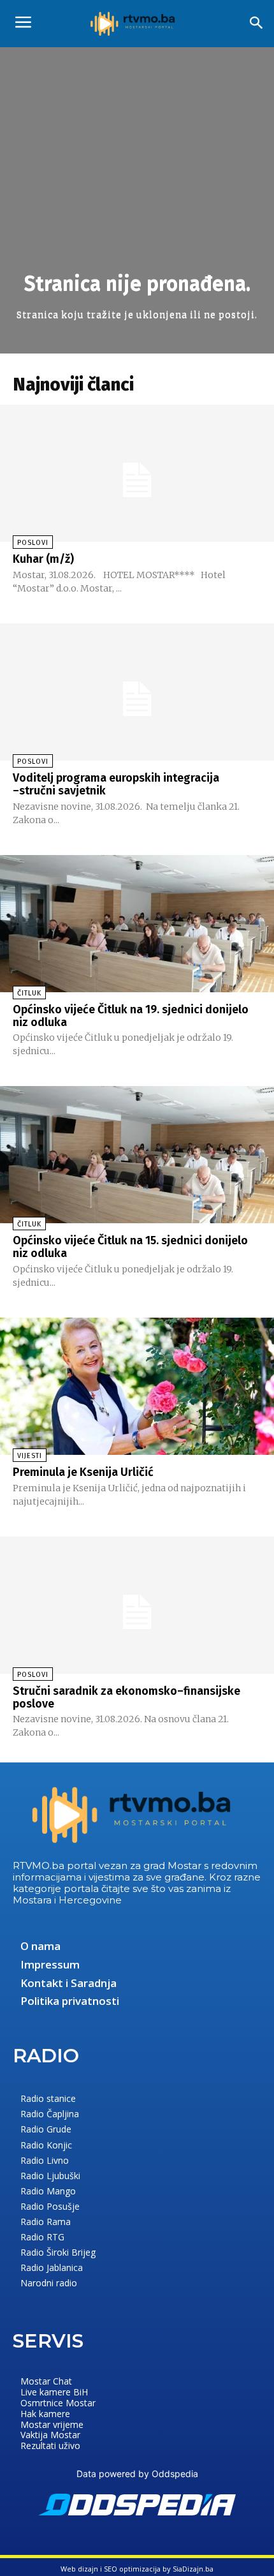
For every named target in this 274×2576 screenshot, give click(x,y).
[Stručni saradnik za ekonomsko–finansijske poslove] (137, 1605)
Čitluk (29, 993)
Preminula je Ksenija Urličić (83, 1472)
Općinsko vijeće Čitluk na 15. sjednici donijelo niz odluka (130, 1247)
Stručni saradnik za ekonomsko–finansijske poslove (126, 1697)
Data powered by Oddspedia (137, 2474)
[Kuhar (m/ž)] (137, 473)
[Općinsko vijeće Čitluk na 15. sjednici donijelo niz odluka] (137, 1155)
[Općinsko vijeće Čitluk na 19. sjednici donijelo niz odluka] (137, 924)
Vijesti (30, 1456)
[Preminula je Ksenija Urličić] (137, 1386)
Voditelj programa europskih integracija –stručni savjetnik (116, 784)
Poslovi (33, 543)
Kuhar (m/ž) (43, 559)
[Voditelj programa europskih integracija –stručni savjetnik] (137, 692)
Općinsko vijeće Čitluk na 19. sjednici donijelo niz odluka (131, 1016)
